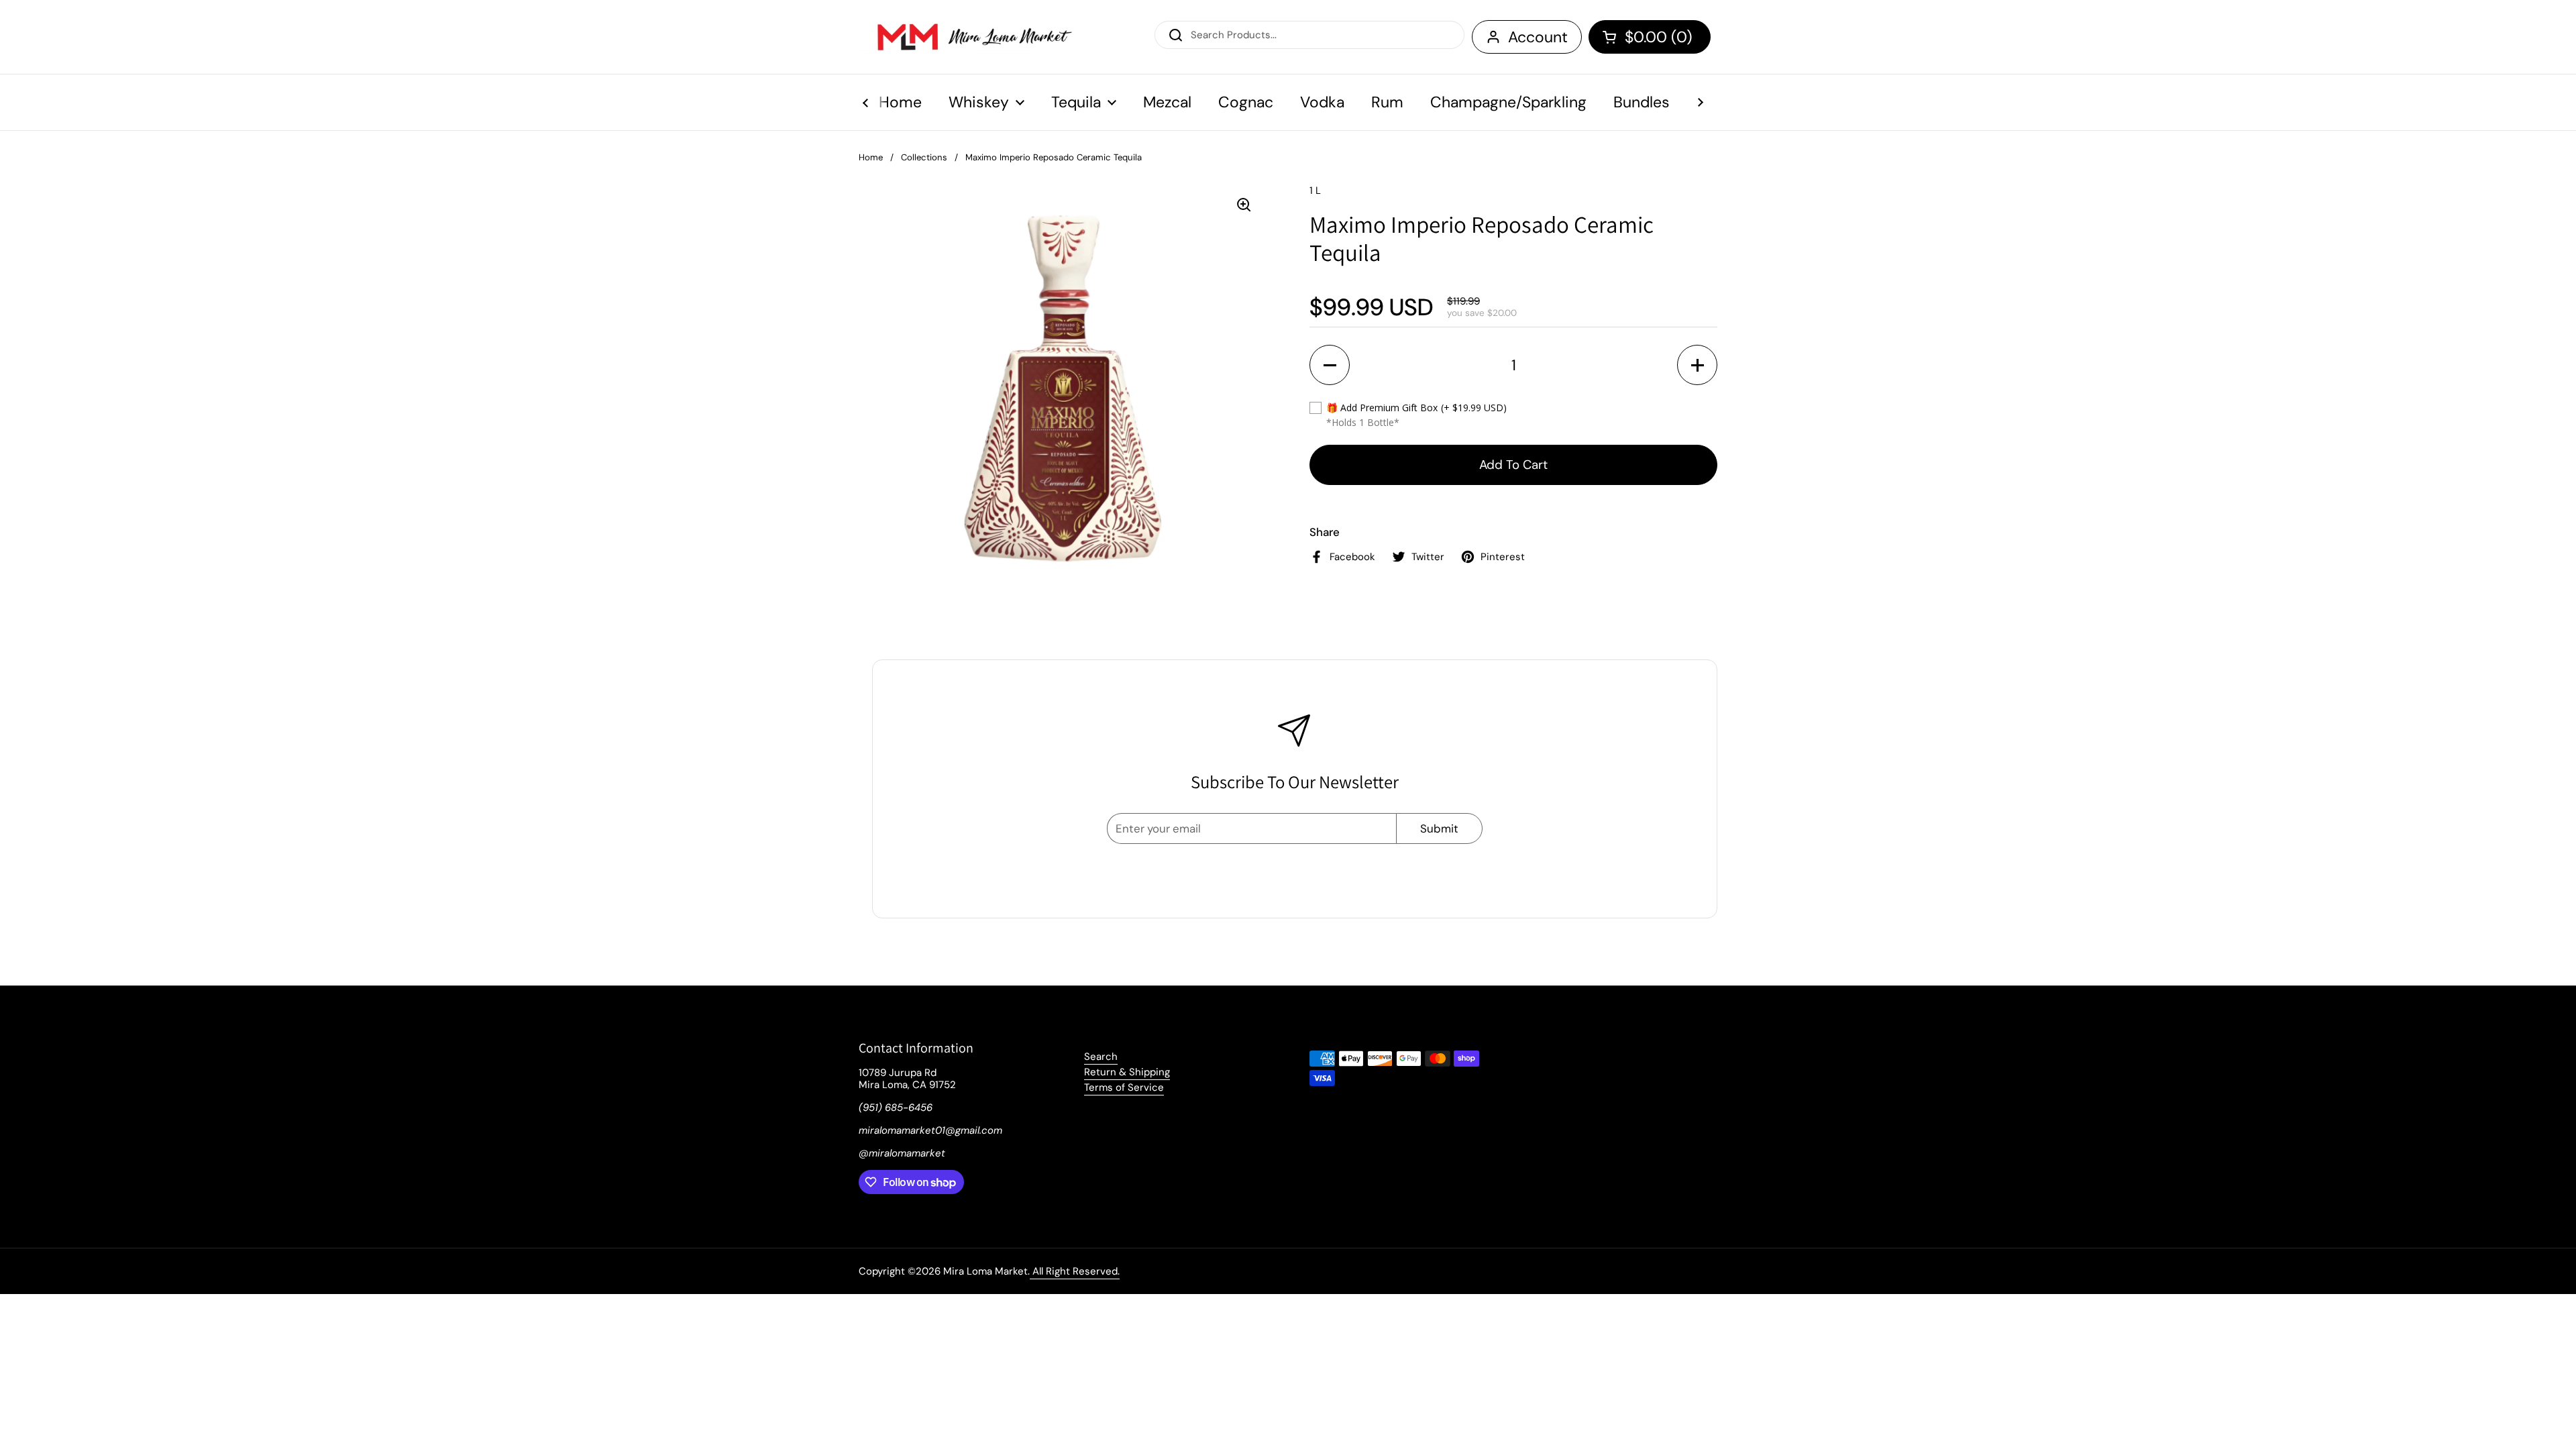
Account (1538, 37)
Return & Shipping (1127, 1072)
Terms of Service (1124, 1087)
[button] (1650, 37)
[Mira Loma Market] (966, 37)
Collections (924, 157)
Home (871, 157)
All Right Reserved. (1075, 1271)
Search (1101, 1057)
